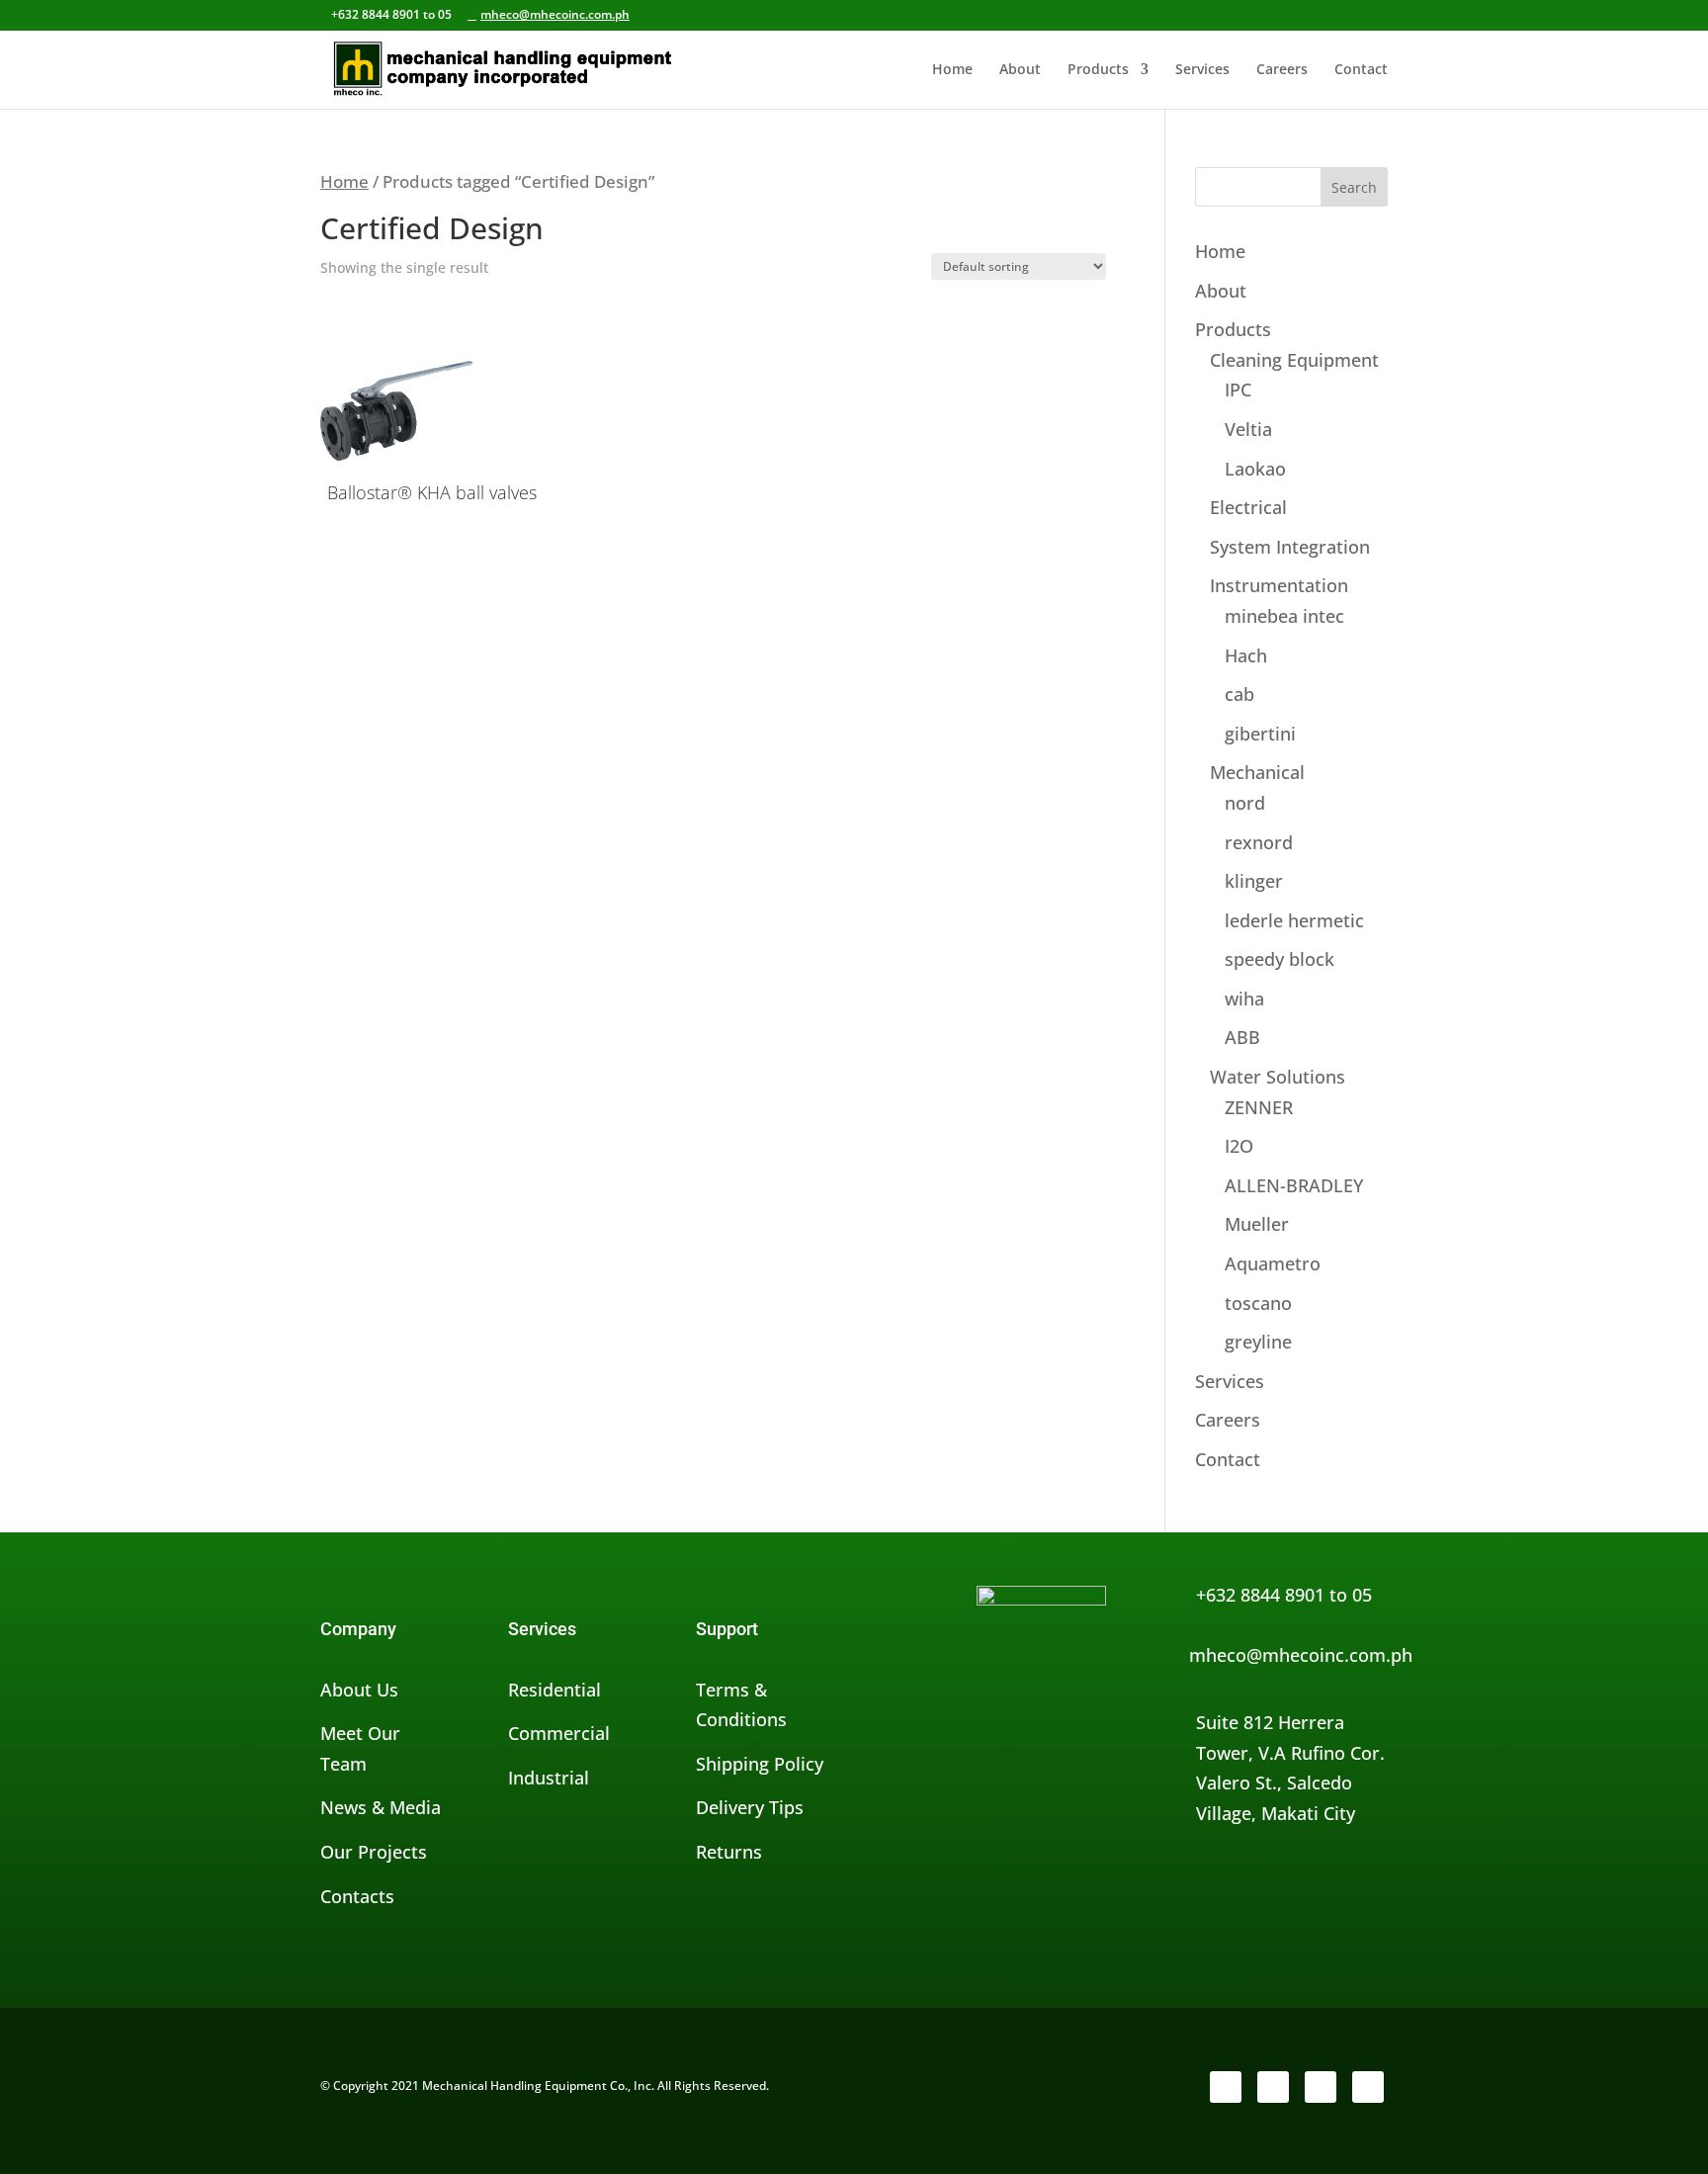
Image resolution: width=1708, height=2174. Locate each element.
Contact (1361, 70)
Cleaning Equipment (1294, 360)
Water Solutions (1278, 1077)
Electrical (1248, 507)
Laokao (1255, 469)
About (1020, 70)
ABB (1242, 1037)
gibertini (1260, 734)
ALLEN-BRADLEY (1294, 1185)
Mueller (1257, 1224)
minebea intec (1284, 616)
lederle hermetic (1294, 920)
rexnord (1259, 842)
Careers (1282, 70)
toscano (1258, 1303)
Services (1202, 70)
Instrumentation (1279, 585)
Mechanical (1257, 772)
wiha (1244, 999)
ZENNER (1259, 1107)
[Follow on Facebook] (1226, 2087)
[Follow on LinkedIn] (1321, 2087)
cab (1239, 694)
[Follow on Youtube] (1368, 2087)
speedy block (1280, 959)
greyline (1258, 1342)
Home (952, 70)
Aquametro (1273, 1263)
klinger (1254, 881)
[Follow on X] (1273, 2087)
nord (1245, 803)
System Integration (1290, 547)
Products (1098, 70)
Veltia (1248, 429)
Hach (1246, 655)
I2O (1239, 1146)
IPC (1238, 390)
